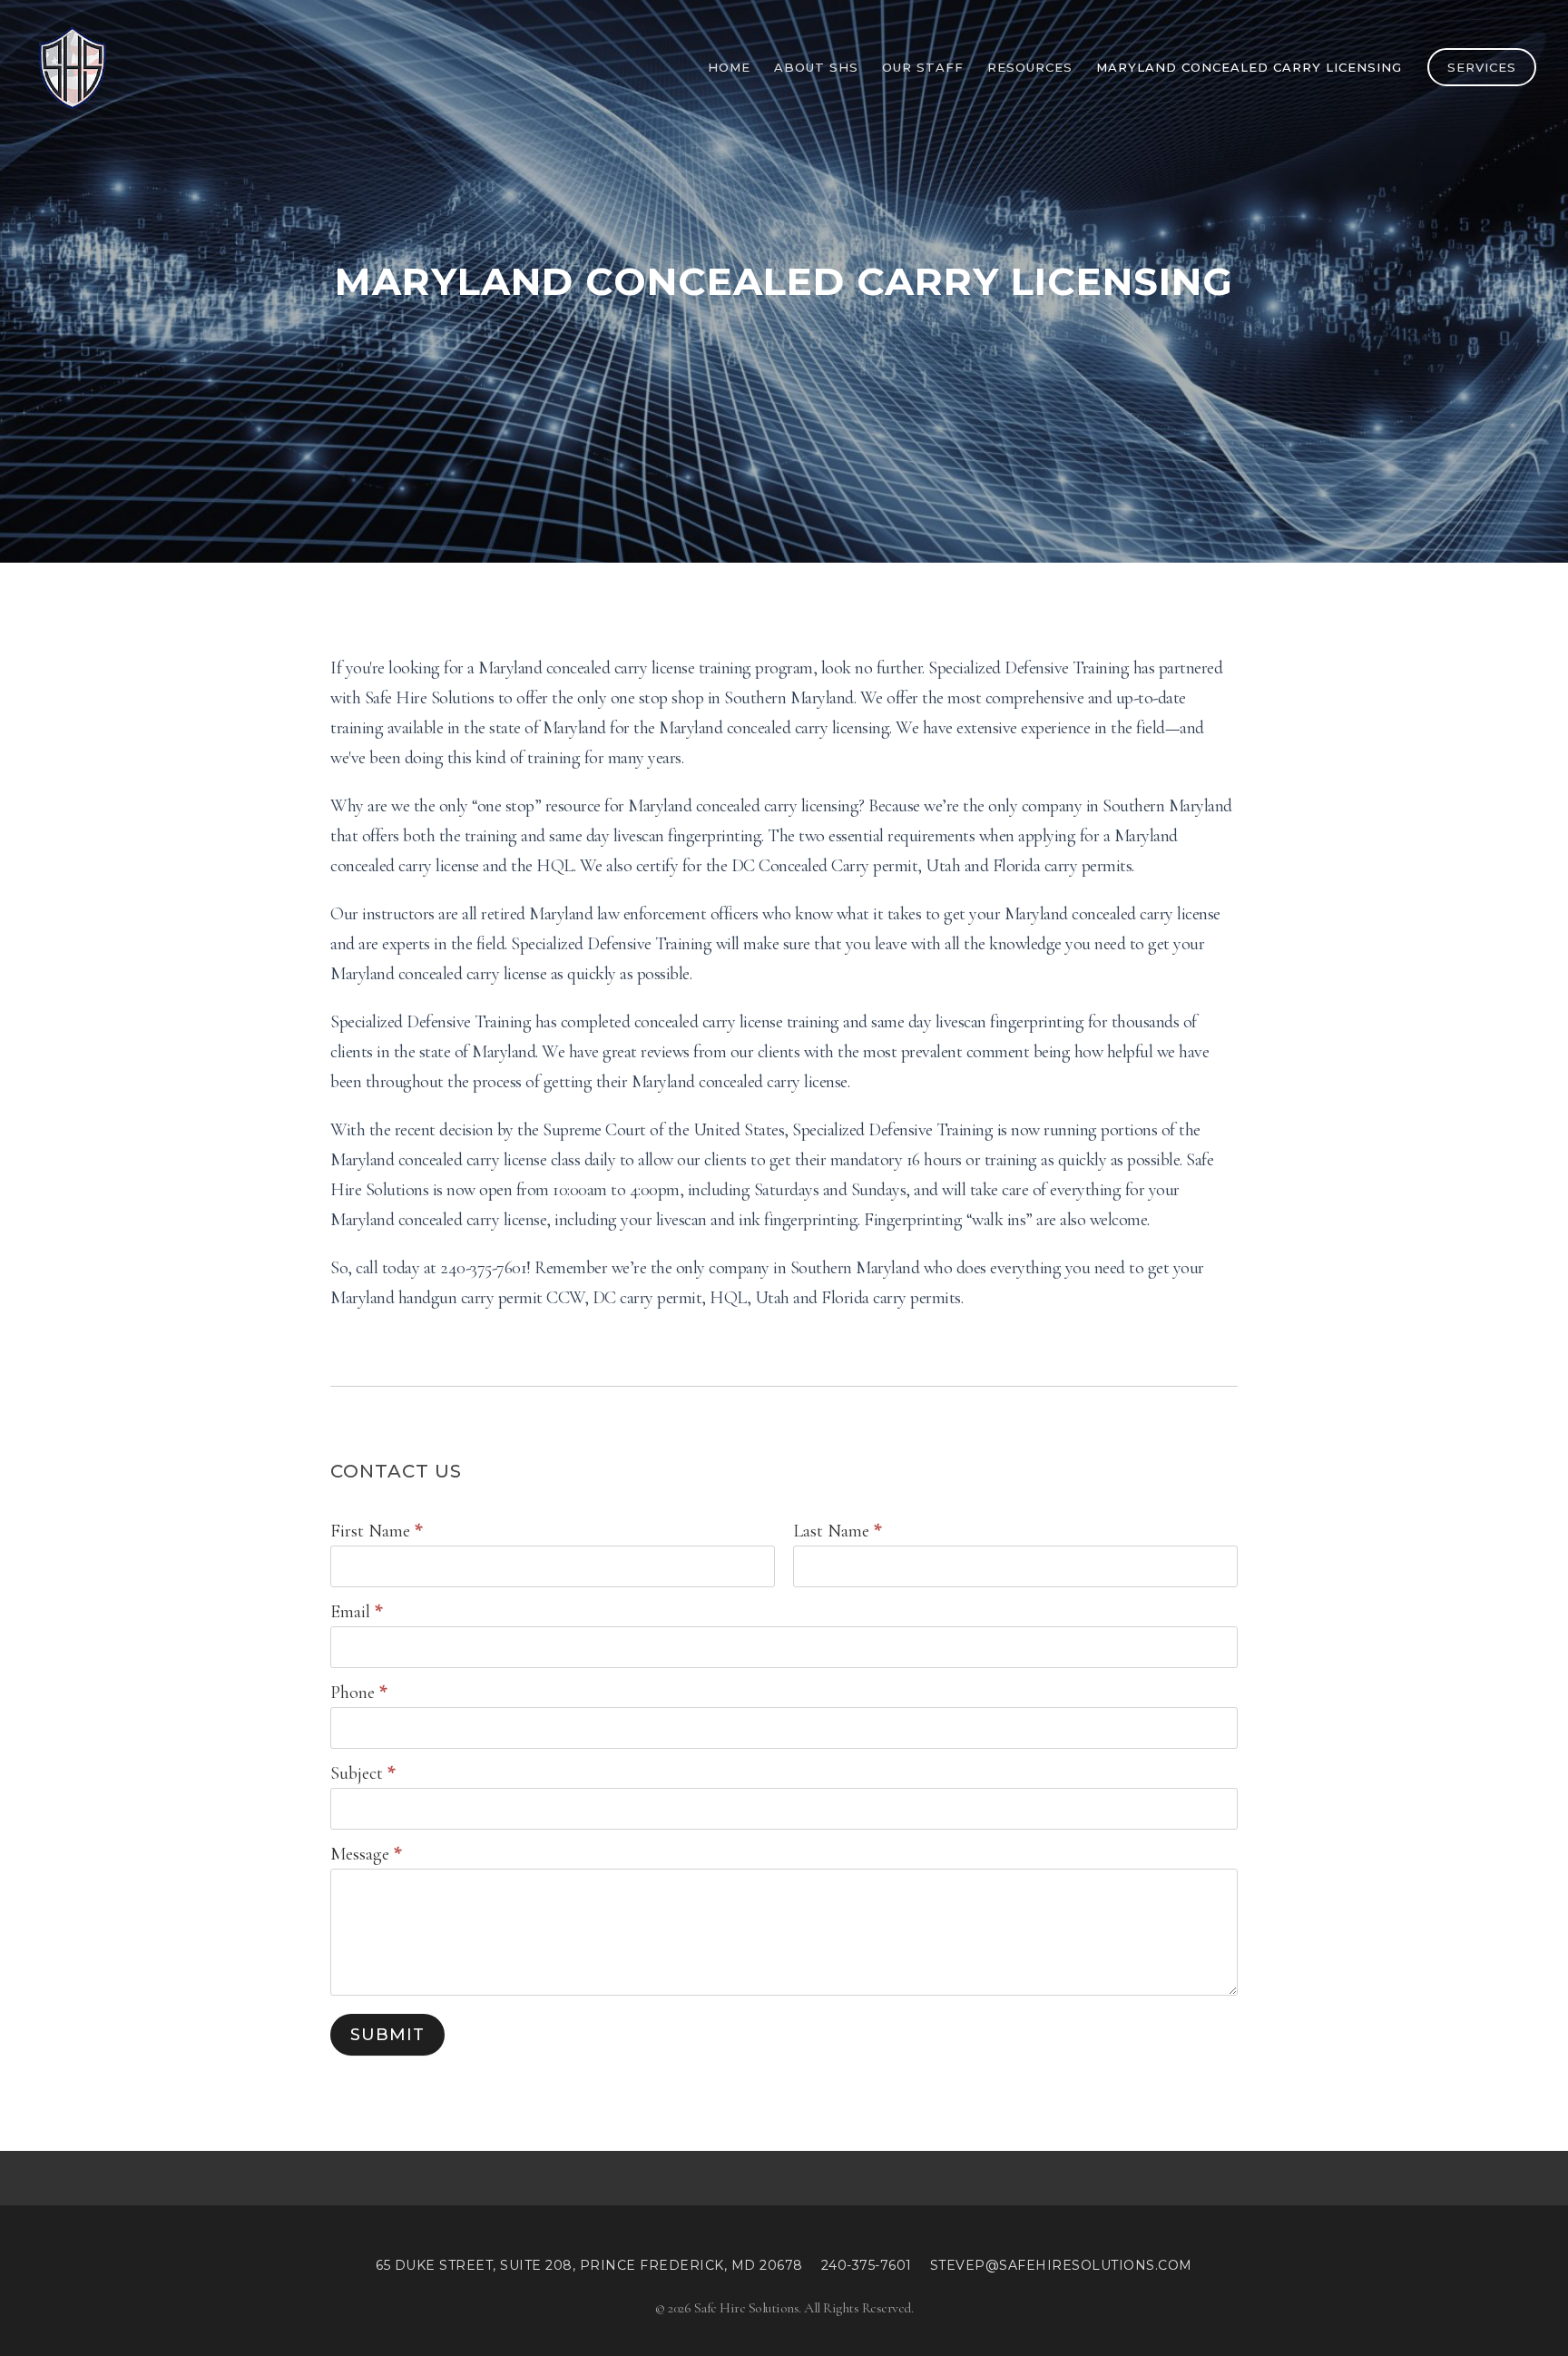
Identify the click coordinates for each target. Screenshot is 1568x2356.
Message (366, 1854)
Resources (1030, 67)
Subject (363, 1773)
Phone (358, 1693)
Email (356, 1612)
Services (1482, 67)
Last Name (837, 1531)
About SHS (816, 67)
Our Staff (923, 67)
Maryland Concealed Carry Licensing (1249, 67)
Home (729, 67)
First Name (376, 1531)
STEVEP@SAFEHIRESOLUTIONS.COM (1061, 2265)
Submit (387, 2035)
